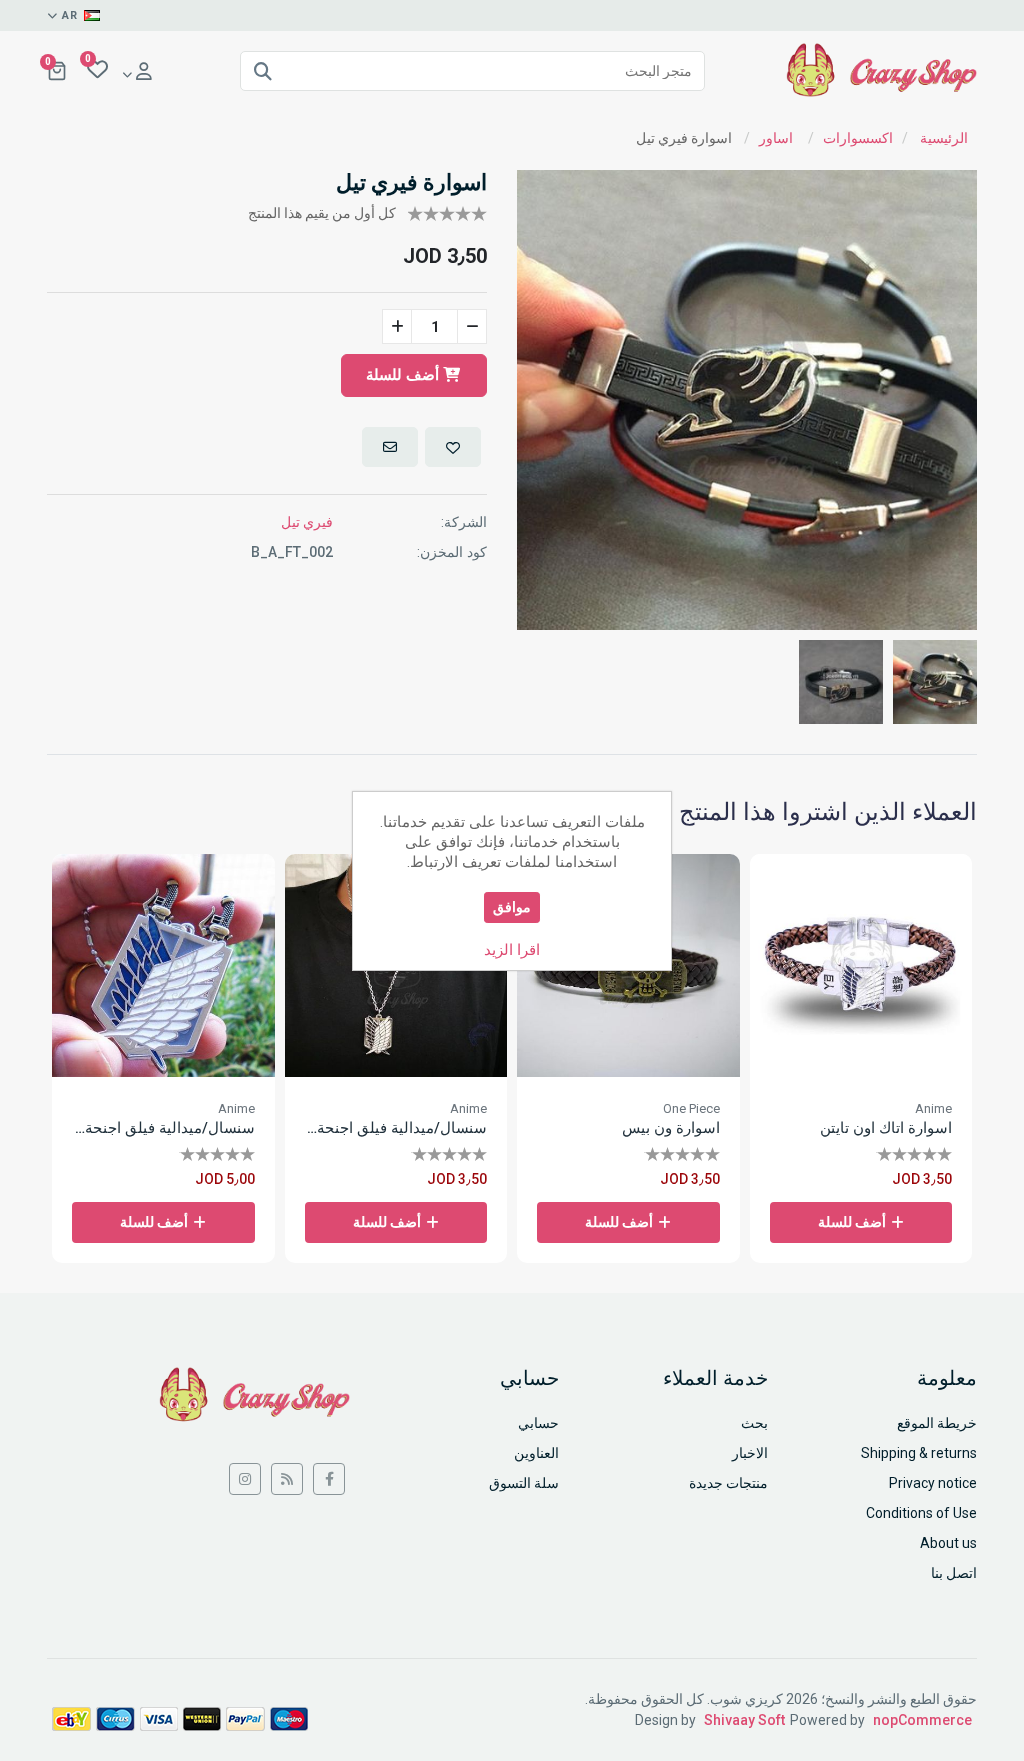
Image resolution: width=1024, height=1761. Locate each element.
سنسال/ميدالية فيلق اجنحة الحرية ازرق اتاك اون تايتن (163, 1128)
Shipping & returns (919, 1453)
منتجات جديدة (728, 1483)
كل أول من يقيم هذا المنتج (322, 213)
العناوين (536, 1453)
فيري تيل (307, 522)
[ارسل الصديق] (390, 447)
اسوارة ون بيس (671, 1128)
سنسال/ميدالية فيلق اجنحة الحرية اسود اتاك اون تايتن (396, 1128)
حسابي (538, 1423)
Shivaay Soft (744, 1720)
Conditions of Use (921, 1513)
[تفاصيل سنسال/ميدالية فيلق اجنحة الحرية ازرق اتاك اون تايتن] (163, 965)
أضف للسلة (404, 375)
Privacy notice (933, 1483)
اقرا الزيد (512, 950)
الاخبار (750, 1453)
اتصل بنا (954, 1573)
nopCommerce (922, 1720)
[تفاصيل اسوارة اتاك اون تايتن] (861, 965)
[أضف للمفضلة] (453, 447)
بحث (754, 1423)
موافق (512, 907)
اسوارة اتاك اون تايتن (886, 1128)
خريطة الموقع (937, 1423)
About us (948, 1543)
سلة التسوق (524, 1483)
